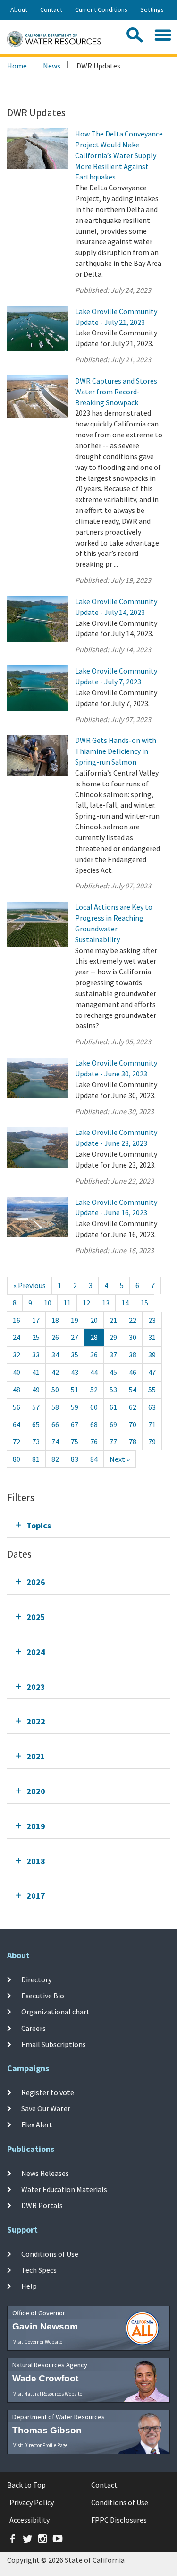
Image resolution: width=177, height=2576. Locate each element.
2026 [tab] (36, 1582)
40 (17, 1372)
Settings (152, 9)
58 (55, 1407)
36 (94, 1355)
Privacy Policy (32, 2502)
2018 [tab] (36, 1861)
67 (75, 1424)
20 (94, 1320)
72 (17, 1442)
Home (17, 66)
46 (133, 1372)
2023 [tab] (36, 1687)
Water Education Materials (64, 2189)
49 (36, 1390)
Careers (34, 2028)
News (52, 66)
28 (94, 1337)
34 (55, 1355)
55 (152, 1390)
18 (55, 1320)
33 (36, 1355)
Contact (51, 9)
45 (113, 1372)
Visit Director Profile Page (40, 2445)
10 (48, 1303)
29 (113, 1337)
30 (133, 1337)
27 (75, 1337)
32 (17, 1355)
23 (152, 1320)
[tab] (88, 1525)
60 (94, 1407)
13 (106, 1303)
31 (152, 1337)
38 (133, 1355)
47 (152, 1372)
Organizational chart (55, 2012)
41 (36, 1372)
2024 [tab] (36, 1652)
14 (125, 1303)
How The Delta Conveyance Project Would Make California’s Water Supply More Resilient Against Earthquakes (119, 155)
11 (67, 1303)
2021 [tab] (36, 1756)
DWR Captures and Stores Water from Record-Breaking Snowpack (116, 392)
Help (29, 2286)
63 (152, 1407)
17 (36, 1320)
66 (55, 1424)
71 (152, 1424)
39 (152, 1355)
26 (55, 1337)
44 (94, 1372)
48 (17, 1390)
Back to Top (26, 2485)
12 (86, 1303)
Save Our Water (46, 2108)
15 (144, 1303)
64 (17, 1424)
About (19, 9)
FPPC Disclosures (119, 2520)
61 (113, 1407)
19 (75, 1320)
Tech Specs (39, 2270)
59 (75, 1407)
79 (152, 1442)
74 (55, 1442)
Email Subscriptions (54, 2044)
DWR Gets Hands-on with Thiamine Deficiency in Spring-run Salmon (116, 751)
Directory (36, 1979)
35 (75, 1355)
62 (133, 1407)
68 (94, 1424)
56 (17, 1407)
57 (36, 1407)
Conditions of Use (50, 2253)
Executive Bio (43, 1996)
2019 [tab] (36, 1826)
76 (94, 1442)
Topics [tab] (39, 1525)
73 (36, 1442)
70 (133, 1424)
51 (75, 1390)
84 (94, 1459)
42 (55, 1372)
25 (36, 1337)
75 (75, 1442)
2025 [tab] (36, 1617)
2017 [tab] (36, 1896)
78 (133, 1442)
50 (55, 1390)
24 (17, 1337)
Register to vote (48, 2092)
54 (133, 1390)
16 (17, 1320)
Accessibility (29, 2520)
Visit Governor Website (38, 2342)
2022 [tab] (36, 1721)
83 (75, 1459)
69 (113, 1424)
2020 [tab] (36, 1791)
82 (55, 1459)
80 (17, 1459)
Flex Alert (37, 2124)
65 (36, 1424)
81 (36, 1459)
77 (113, 1442)
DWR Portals (42, 2205)
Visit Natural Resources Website (48, 2394)
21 (113, 1320)
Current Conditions (101, 9)
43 (75, 1372)
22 (133, 1320)
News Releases (45, 2173)
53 (113, 1390)
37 (113, 1355)
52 (94, 1390)
